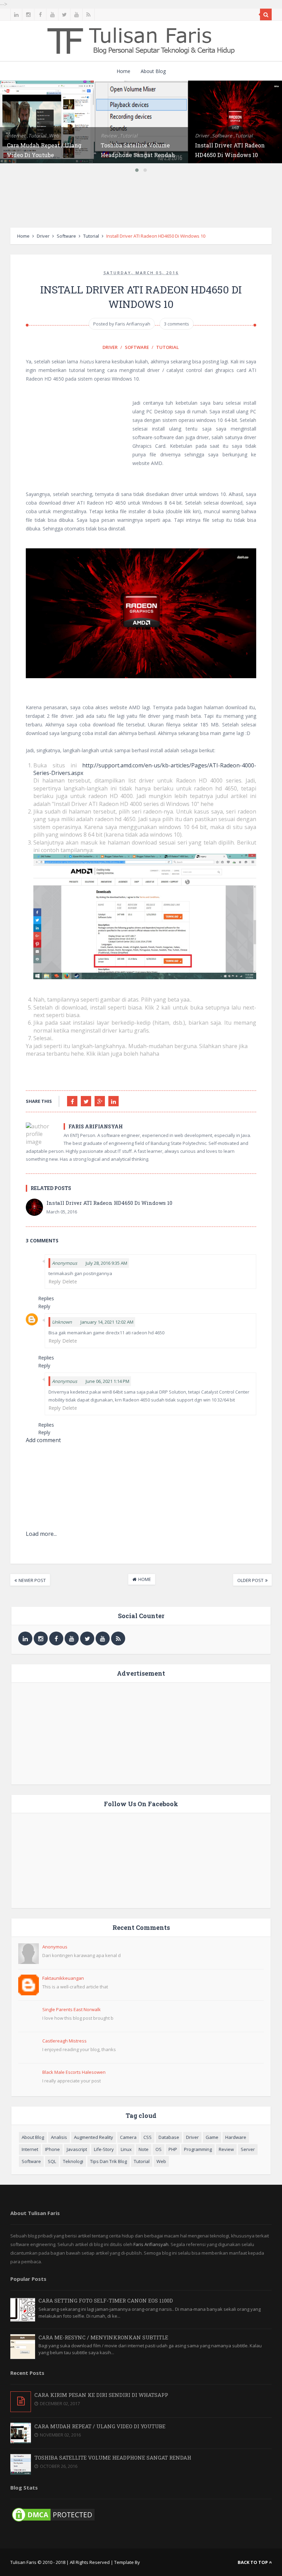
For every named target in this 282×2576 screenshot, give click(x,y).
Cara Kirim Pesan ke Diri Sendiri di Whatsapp (101, 2395)
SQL (52, 2161)
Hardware (236, 2137)
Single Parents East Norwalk (72, 2009)
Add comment (43, 1440)
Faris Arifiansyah (151, 2244)
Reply (55, 1281)
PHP (173, 2149)
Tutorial (91, 236)
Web (161, 2161)
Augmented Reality (94, 2137)
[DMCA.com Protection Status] (53, 2522)
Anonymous (55, 1947)
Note (144, 2149)
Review (226, 2149)
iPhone (52, 2149)
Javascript (77, 2149)
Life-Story (104, 2149)
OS (159, 2149)
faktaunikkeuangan (63, 1978)
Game (212, 2137)
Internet (30, 2149)
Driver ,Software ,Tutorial (224, 136)
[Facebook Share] (72, 1101)
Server (248, 2149)
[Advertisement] (141, 202)
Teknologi (73, 2161)
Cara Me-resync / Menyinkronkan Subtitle (103, 2337)
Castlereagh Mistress (64, 2041)
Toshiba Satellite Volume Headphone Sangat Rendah (113, 2458)
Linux (126, 2149)
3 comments (177, 324)
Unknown (62, 1322)
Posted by (122, 324)
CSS (148, 2137)
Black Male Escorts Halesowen (74, 2072)
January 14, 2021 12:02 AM (107, 1322)
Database (169, 2137)
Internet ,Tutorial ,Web (33, 136)
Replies (46, 1298)
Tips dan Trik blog (109, 2161)
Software (66, 236)
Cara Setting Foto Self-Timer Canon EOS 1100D (106, 2300)
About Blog (153, 71)
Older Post (250, 1580)
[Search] (266, 14)
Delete (70, 1281)
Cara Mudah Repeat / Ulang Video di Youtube (100, 2426)
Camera (128, 2137)
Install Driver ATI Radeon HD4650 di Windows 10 (109, 1203)
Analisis (59, 2137)
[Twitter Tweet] (86, 1101)
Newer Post (32, 1580)
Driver (43, 236)
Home (123, 71)
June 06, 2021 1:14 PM (107, 1381)
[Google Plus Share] (100, 1101)
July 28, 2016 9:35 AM (106, 1263)
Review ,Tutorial (119, 136)
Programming (198, 2149)
